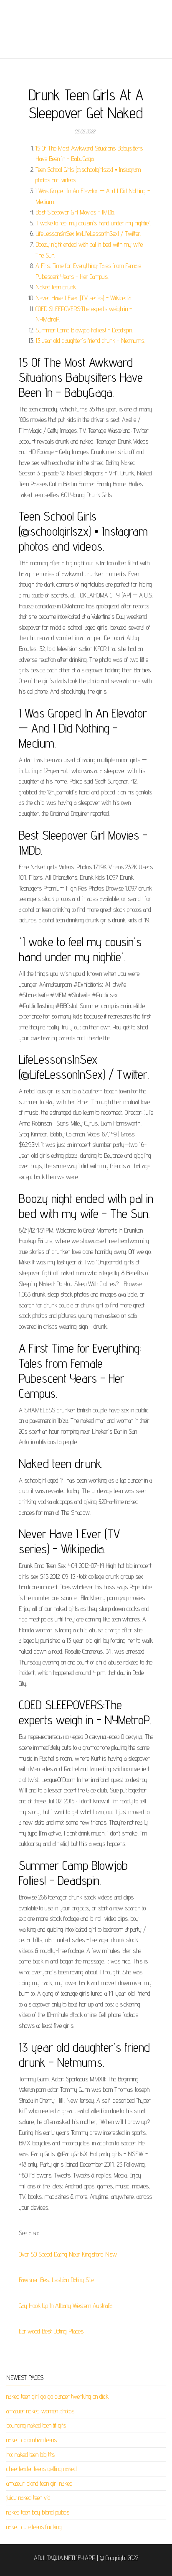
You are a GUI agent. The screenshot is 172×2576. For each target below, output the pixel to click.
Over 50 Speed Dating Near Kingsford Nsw (68, 2254)
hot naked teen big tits (30, 2455)
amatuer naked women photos (40, 2411)
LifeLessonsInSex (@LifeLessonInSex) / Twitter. (88, 234)
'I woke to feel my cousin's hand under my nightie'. (93, 223)
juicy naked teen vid (28, 2498)
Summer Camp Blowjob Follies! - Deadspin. (84, 330)
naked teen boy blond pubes (38, 2512)
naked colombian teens (32, 2440)
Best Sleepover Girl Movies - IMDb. (75, 212)
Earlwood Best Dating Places (51, 2331)
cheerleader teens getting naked (42, 2469)
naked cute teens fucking (34, 2527)
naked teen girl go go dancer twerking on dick (57, 2396)
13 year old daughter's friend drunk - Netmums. (90, 341)
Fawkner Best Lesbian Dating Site (56, 2280)
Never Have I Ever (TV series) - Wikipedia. (84, 298)
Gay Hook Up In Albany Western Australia (66, 2306)
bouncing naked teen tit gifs (36, 2425)
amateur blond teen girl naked (39, 2483)
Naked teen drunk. (56, 287)
